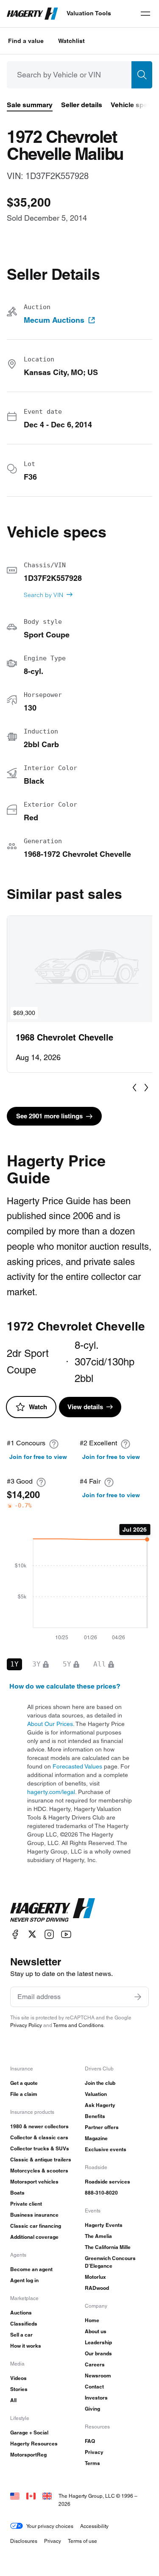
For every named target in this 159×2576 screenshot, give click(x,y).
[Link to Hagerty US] (15, 2496)
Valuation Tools (89, 13)
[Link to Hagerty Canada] (31, 2496)
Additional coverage (34, 2237)
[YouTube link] (66, 1934)
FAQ (90, 2441)
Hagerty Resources (34, 2444)
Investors (96, 2398)
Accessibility (94, 2526)
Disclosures (24, 2541)
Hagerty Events (104, 2225)
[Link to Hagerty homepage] (53, 1910)
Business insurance (34, 2215)
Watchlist (71, 41)
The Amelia (98, 2236)
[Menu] (145, 14)
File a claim (24, 2094)
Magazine (96, 2138)
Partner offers (102, 2127)
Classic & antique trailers (41, 2159)
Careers (95, 2364)
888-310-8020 (101, 2193)
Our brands (98, 2353)
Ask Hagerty (100, 2105)
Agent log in (24, 2280)
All (13, 2400)
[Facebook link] (15, 1934)
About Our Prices (50, 1724)
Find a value (26, 41)
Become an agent (31, 2269)
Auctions (21, 2313)
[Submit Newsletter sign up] (138, 1997)
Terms (92, 2463)
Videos (18, 2378)
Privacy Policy (26, 2025)
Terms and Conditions (78, 2025)
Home (92, 2320)
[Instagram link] (49, 1934)
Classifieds (24, 2324)
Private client (26, 2204)
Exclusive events (106, 2149)
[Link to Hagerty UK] (47, 2496)
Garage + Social (29, 2432)
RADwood (97, 2288)
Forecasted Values (77, 1766)
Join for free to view (38, 1457)
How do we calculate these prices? (65, 1686)
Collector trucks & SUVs (40, 2148)
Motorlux (95, 2277)
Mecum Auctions (54, 320)
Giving (92, 2409)
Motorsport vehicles (34, 2182)
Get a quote (24, 2083)
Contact (94, 2387)
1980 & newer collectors (39, 2126)
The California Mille (108, 2247)
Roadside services (107, 2182)
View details (85, 1407)
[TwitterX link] (32, 1934)
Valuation (96, 2094)
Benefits (95, 2116)
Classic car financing (36, 2226)
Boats (17, 2193)
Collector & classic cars (39, 2137)
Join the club (100, 2083)
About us (96, 2331)
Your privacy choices (50, 2526)
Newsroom (98, 2376)
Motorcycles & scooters (39, 2171)
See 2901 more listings (49, 1116)
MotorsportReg (28, 2455)
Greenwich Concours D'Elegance (110, 2262)
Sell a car (21, 2335)
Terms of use (82, 2541)
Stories (19, 2389)
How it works (26, 2346)
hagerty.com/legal (51, 1792)
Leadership (98, 2342)
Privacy (94, 2452)
